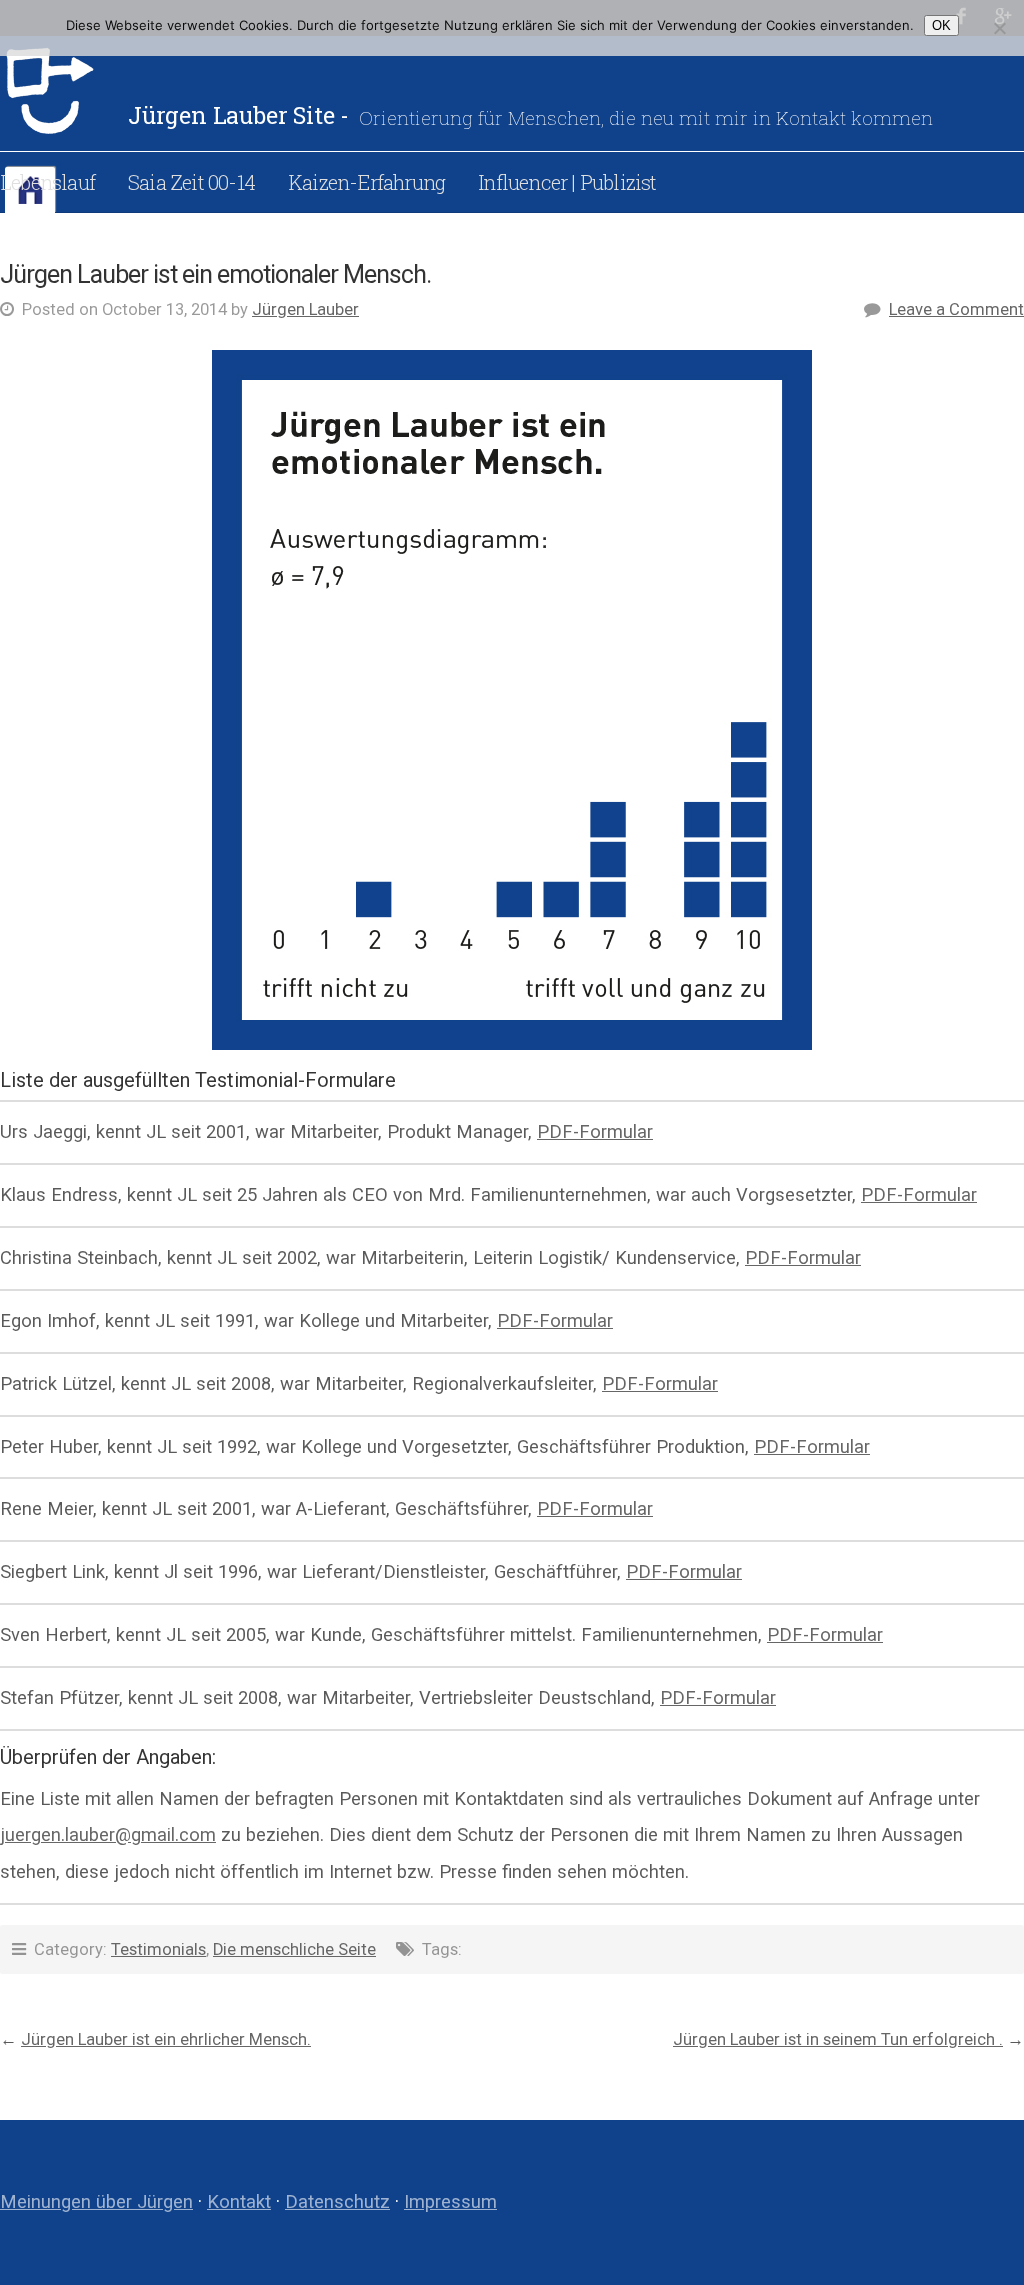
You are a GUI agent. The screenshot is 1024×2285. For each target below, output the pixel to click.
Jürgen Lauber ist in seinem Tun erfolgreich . (838, 2039)
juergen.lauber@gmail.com (108, 1834)
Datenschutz (337, 2201)
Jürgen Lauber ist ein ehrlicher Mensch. (166, 2039)
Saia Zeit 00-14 (191, 182)
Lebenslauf (47, 182)
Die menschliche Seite (294, 1949)
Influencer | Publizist (567, 182)
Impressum (450, 2201)
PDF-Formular (595, 1131)
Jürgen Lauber (305, 309)
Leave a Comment (956, 309)
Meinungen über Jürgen (96, 2201)
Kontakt (239, 2201)
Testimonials (158, 1949)
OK (941, 25)
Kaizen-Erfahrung (366, 182)
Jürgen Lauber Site (64, 90)
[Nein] (999, 28)
